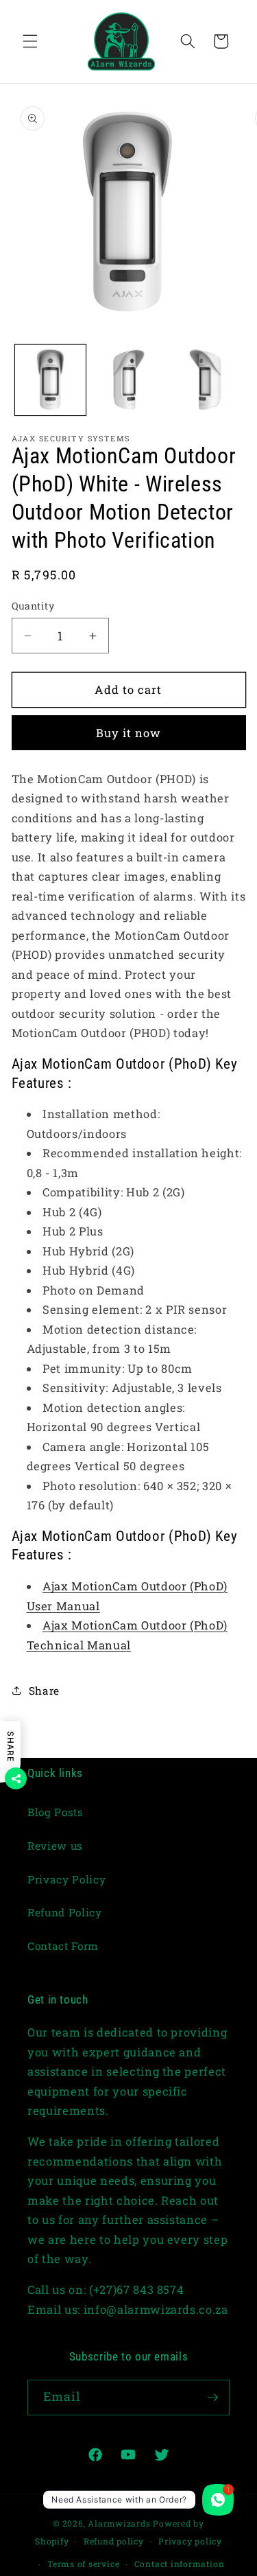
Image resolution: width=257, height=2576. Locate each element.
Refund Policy (65, 1912)
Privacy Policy (66, 1879)
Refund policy (114, 2541)
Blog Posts (56, 1812)
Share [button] (44, 1691)
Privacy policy (190, 2541)
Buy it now (129, 733)
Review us (55, 1846)
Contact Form (63, 1946)
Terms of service (83, 2564)
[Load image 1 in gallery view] (50, 380)
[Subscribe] (212, 2398)
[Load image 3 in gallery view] (206, 380)
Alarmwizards (119, 2523)
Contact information (180, 2564)
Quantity (33, 606)
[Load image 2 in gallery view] (128, 380)
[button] (30, 41)
